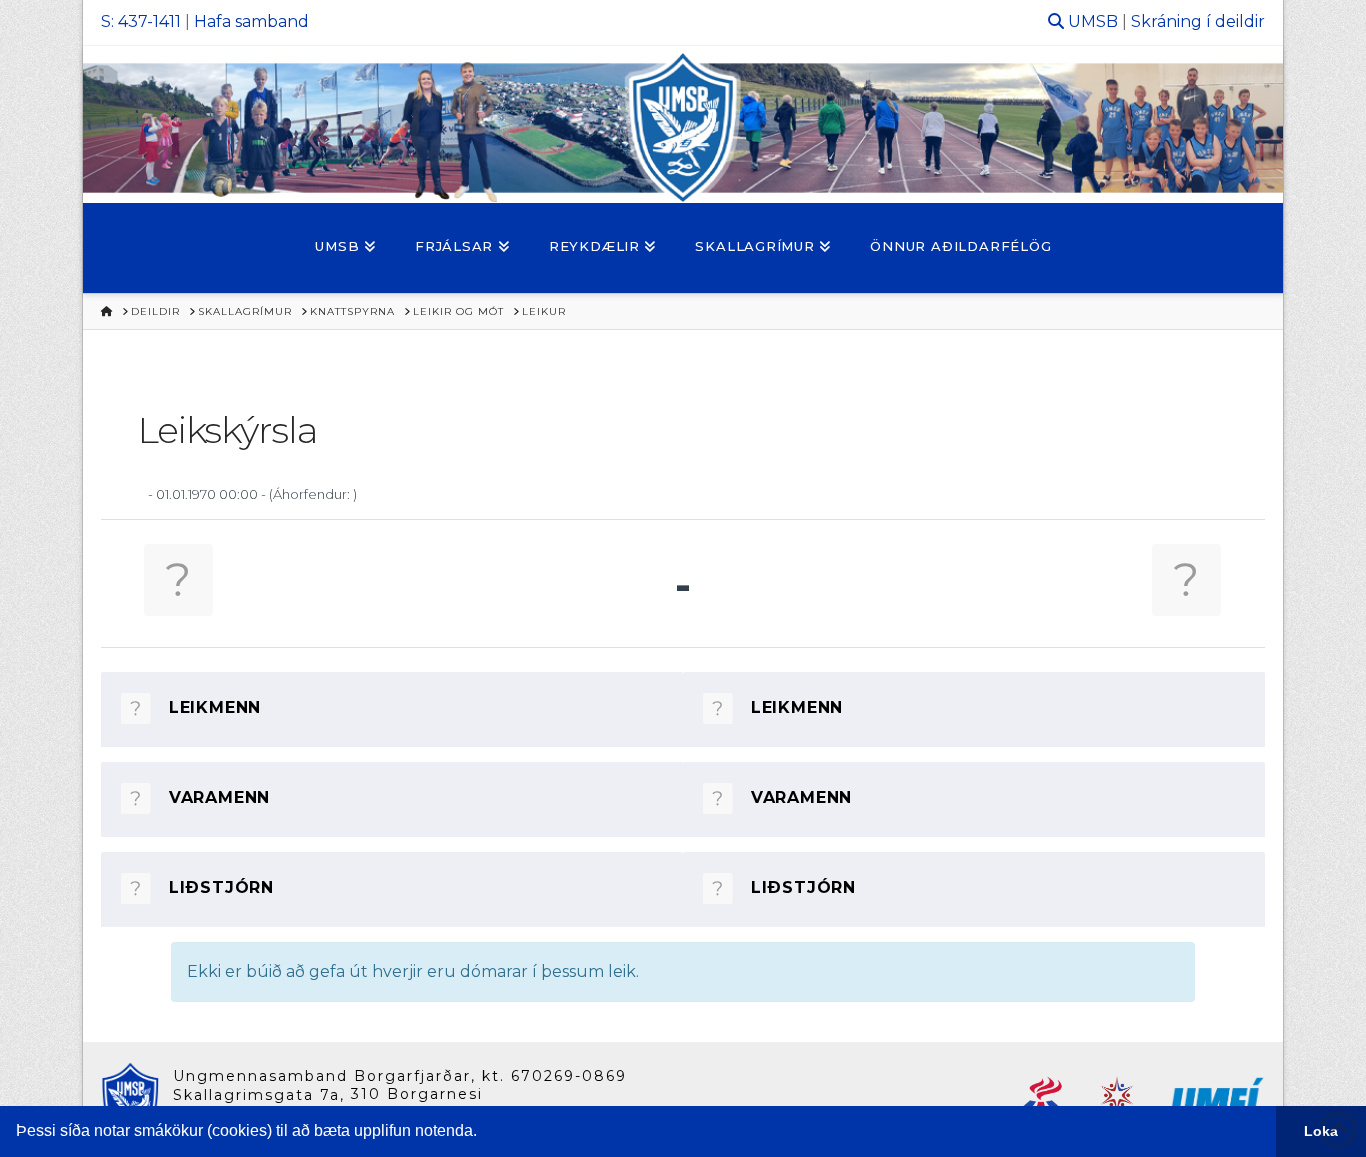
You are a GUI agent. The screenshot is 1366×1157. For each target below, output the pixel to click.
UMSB (1093, 21)
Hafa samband (251, 21)
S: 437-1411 (141, 21)
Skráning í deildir (1198, 21)
